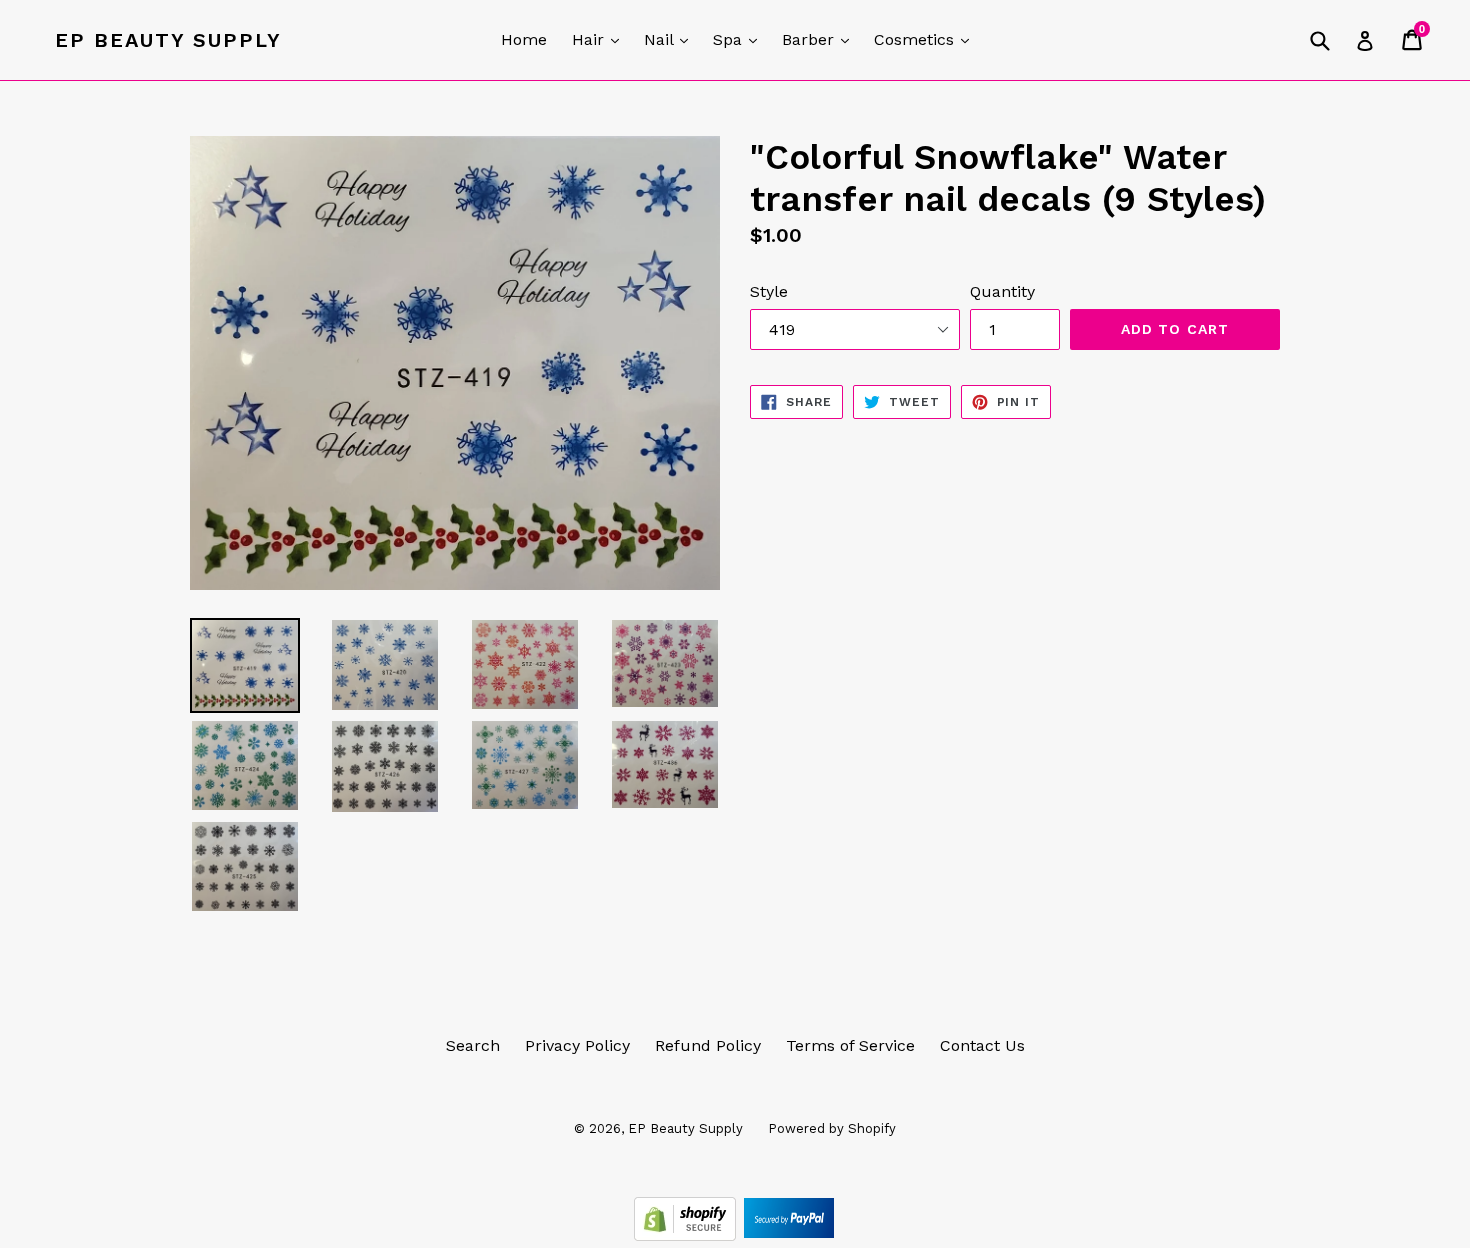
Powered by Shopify (832, 1128)
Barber (820, 39)
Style (769, 291)
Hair (600, 39)
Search (473, 1045)
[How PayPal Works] (789, 1235)
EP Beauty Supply (168, 40)
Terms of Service (850, 1045)
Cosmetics (926, 39)
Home (524, 39)
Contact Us (982, 1045)
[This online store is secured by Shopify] (687, 1235)
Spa (740, 39)
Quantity (1002, 291)
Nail (671, 39)
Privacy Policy (577, 1045)
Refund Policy (708, 1045)
